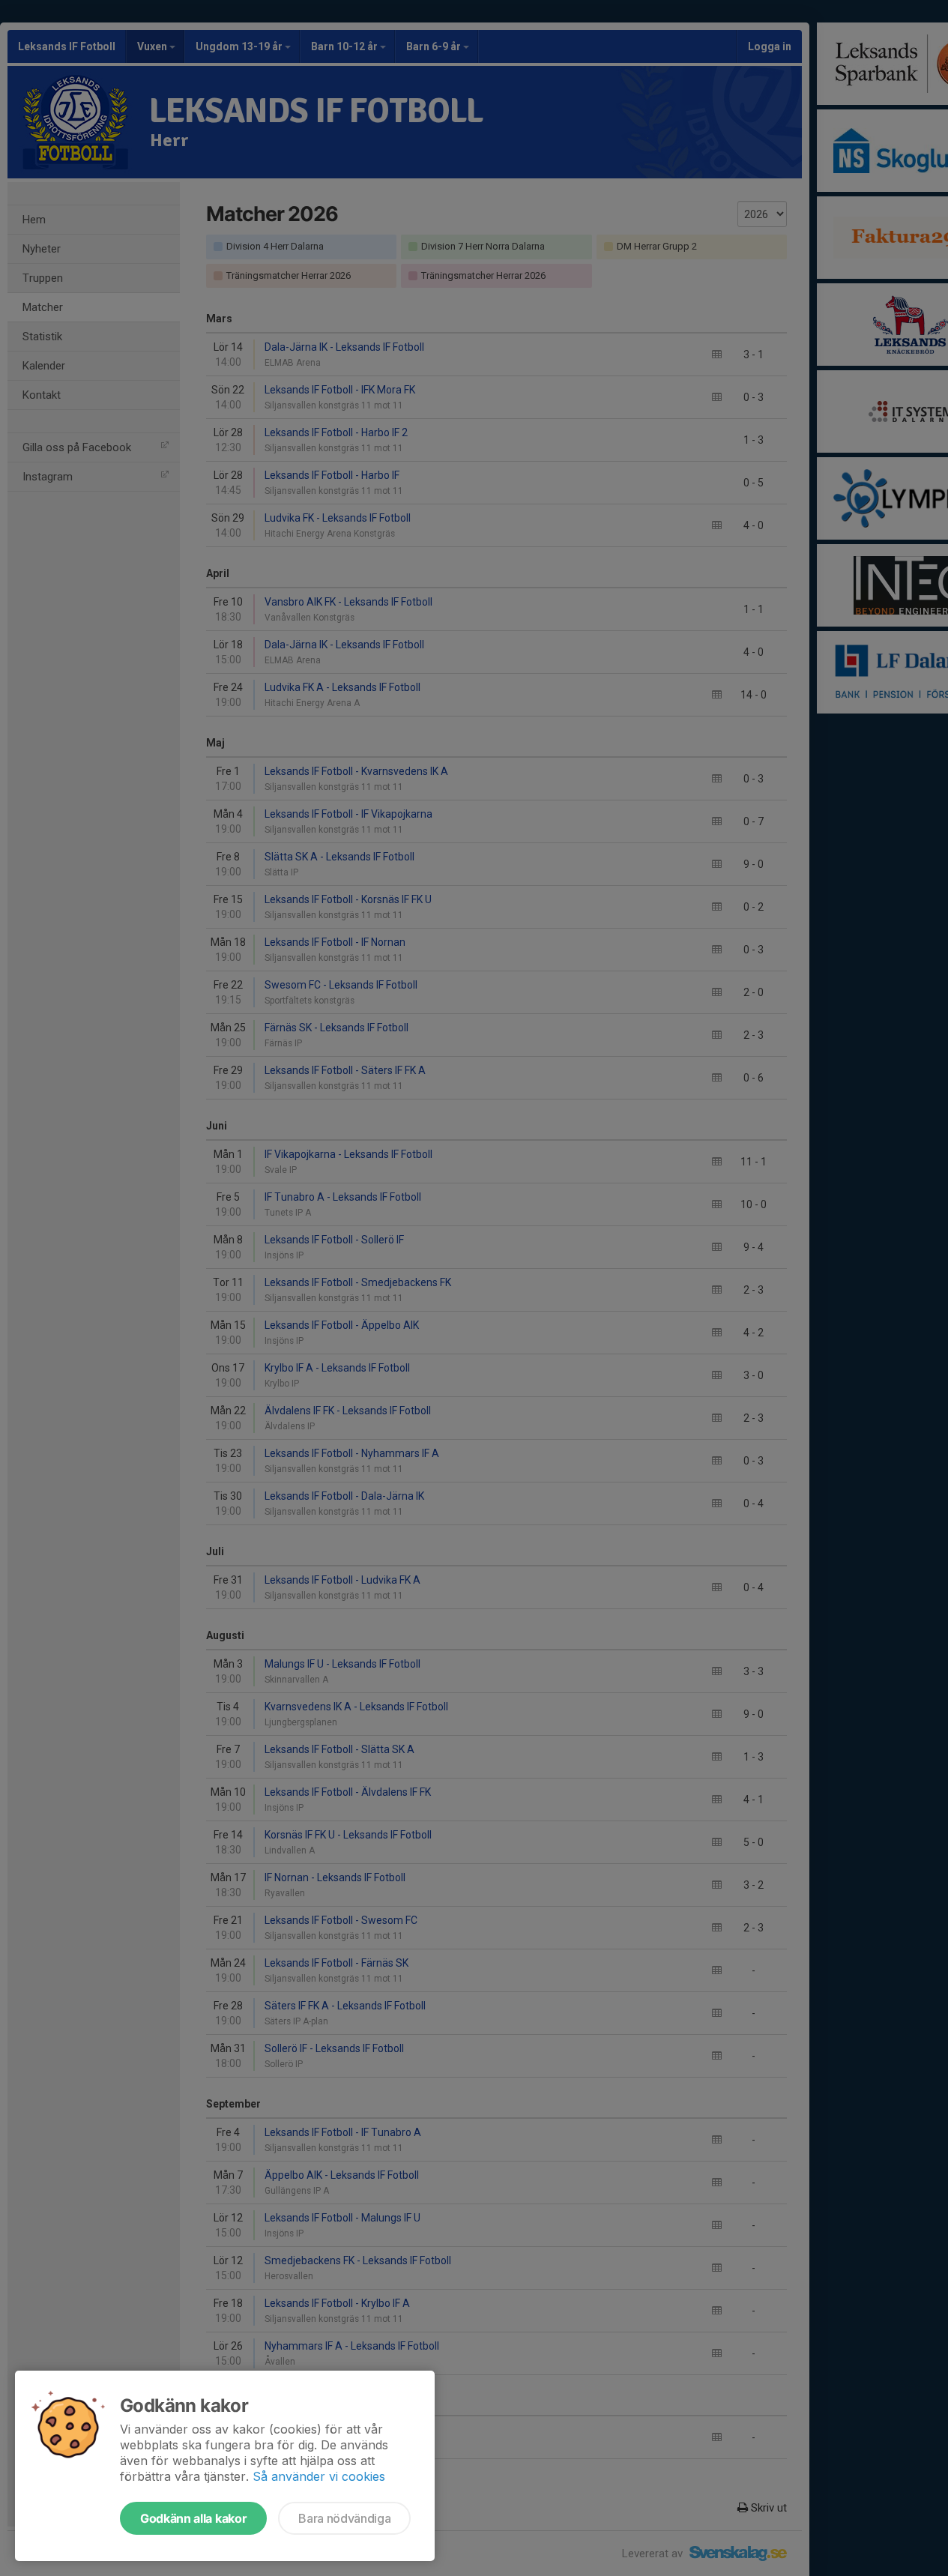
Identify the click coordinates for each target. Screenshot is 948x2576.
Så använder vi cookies (319, 2476)
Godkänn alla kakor (193, 2518)
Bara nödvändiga (344, 2518)
